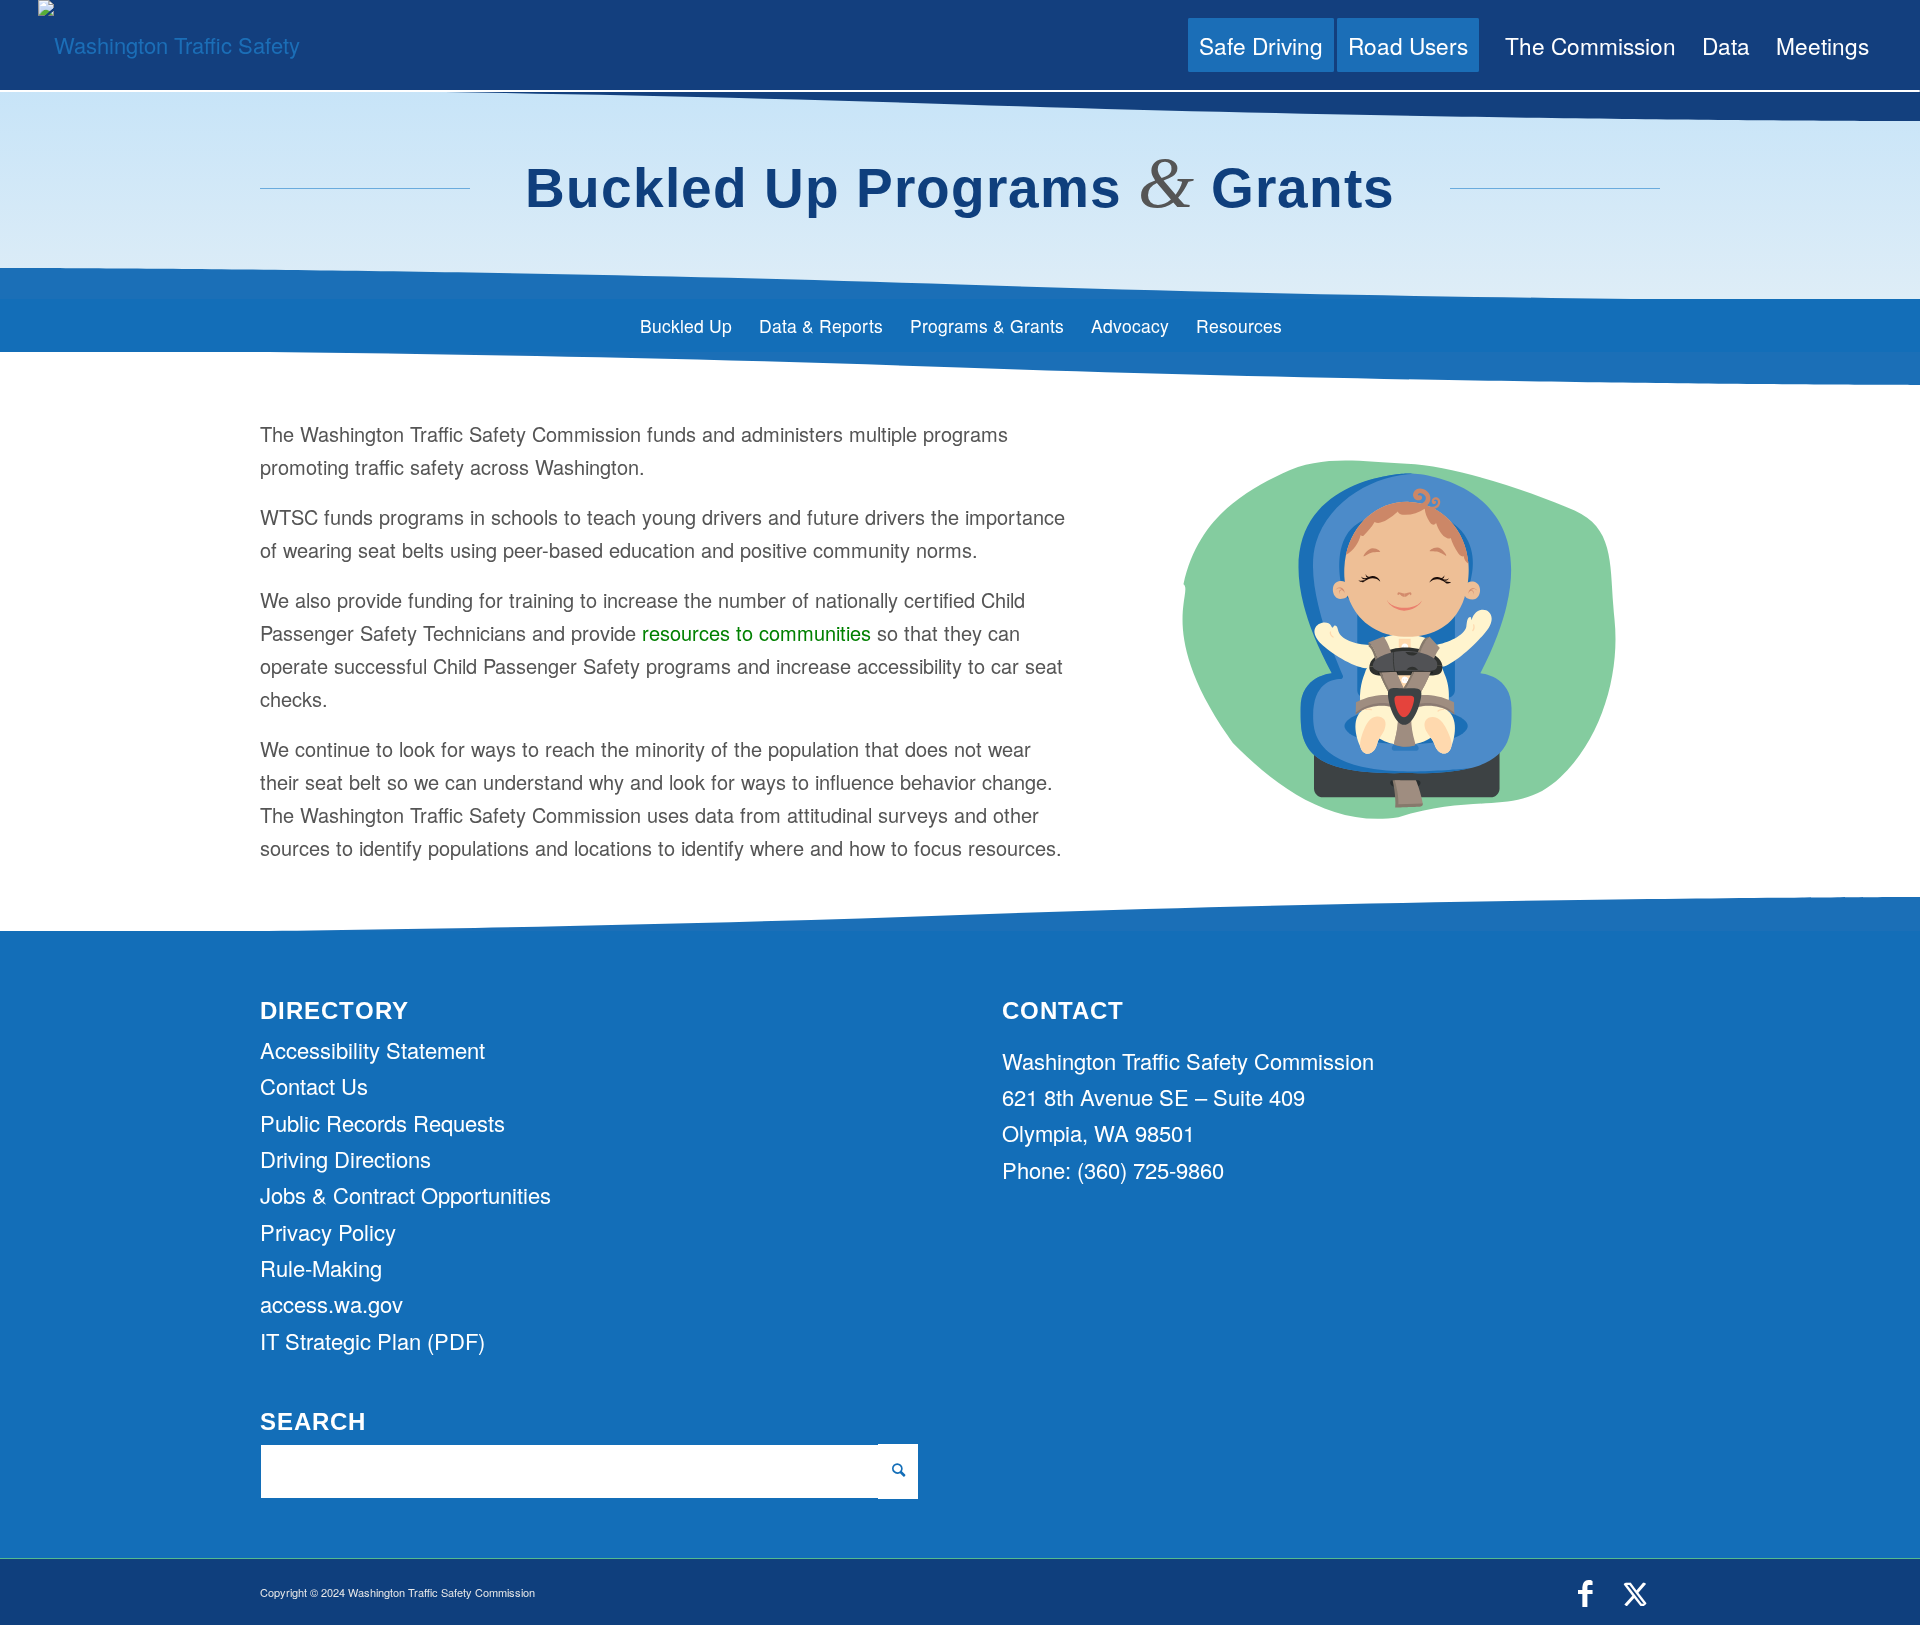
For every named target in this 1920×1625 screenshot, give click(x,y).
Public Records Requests (382, 1122)
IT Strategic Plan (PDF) (372, 1340)
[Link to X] (1635, 1594)
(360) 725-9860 (1150, 1169)
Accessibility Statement (372, 1049)
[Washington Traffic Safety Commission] (173, 45)
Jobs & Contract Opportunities (405, 1194)
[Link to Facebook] (1585, 1594)
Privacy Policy (328, 1231)
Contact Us (314, 1085)
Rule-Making (321, 1267)
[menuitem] (1261, 45)
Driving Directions (345, 1158)
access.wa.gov (331, 1303)
